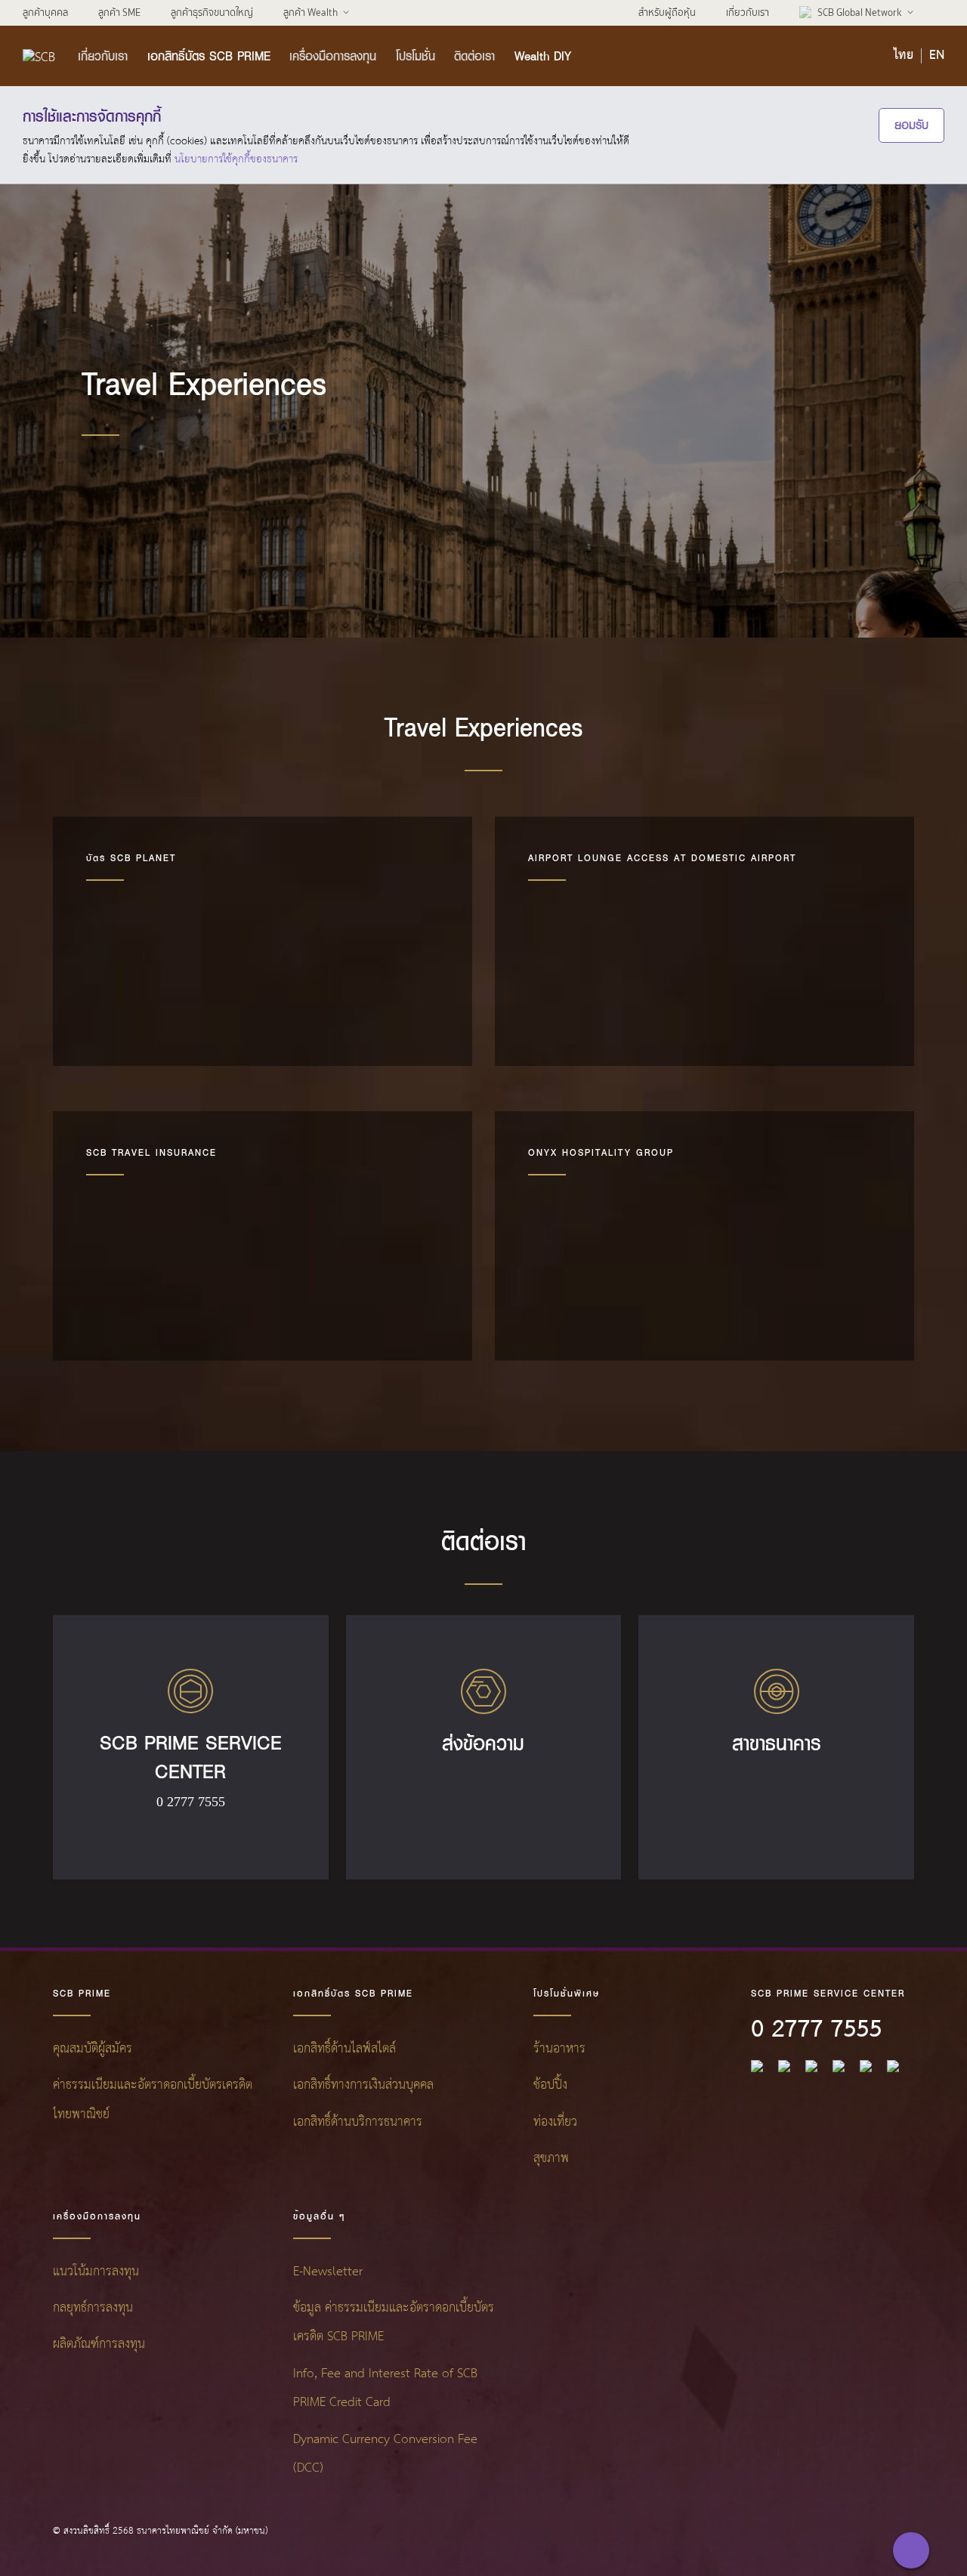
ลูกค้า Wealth (310, 12)
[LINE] (784, 2066)
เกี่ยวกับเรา (748, 12)
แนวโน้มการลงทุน (96, 2272)
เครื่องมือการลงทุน (333, 56)
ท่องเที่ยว (555, 2122)
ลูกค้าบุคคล (45, 12)
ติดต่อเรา (474, 56)
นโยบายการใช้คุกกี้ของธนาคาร (236, 159)
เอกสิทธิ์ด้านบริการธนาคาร (358, 2122)
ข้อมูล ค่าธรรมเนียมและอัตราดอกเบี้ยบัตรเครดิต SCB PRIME (394, 2323)
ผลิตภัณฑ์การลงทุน (99, 2344)
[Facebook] (757, 2066)
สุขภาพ (551, 2159)
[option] (263, 941)
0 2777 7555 (816, 2030)
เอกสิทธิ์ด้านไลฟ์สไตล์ (344, 2049)
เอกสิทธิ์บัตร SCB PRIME (209, 56)
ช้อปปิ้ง (550, 2085)
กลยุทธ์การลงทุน (93, 2308)
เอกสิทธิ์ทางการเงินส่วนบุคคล (363, 2085)
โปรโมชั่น (416, 56)
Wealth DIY (543, 56)
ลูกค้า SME (119, 12)
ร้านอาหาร (559, 2049)
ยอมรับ (911, 125)
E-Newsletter (328, 2272)
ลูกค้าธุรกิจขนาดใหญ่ (212, 12)
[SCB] (39, 56)
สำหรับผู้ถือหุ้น (667, 12)
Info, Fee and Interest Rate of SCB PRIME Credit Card (385, 2388)
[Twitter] (866, 2066)
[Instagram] (893, 2066)
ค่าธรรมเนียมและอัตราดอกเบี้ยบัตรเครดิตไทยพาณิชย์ (153, 2100)
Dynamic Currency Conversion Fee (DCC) (385, 2454)
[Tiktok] (811, 2066)
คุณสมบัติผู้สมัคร (93, 2049)
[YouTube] (839, 2066)
